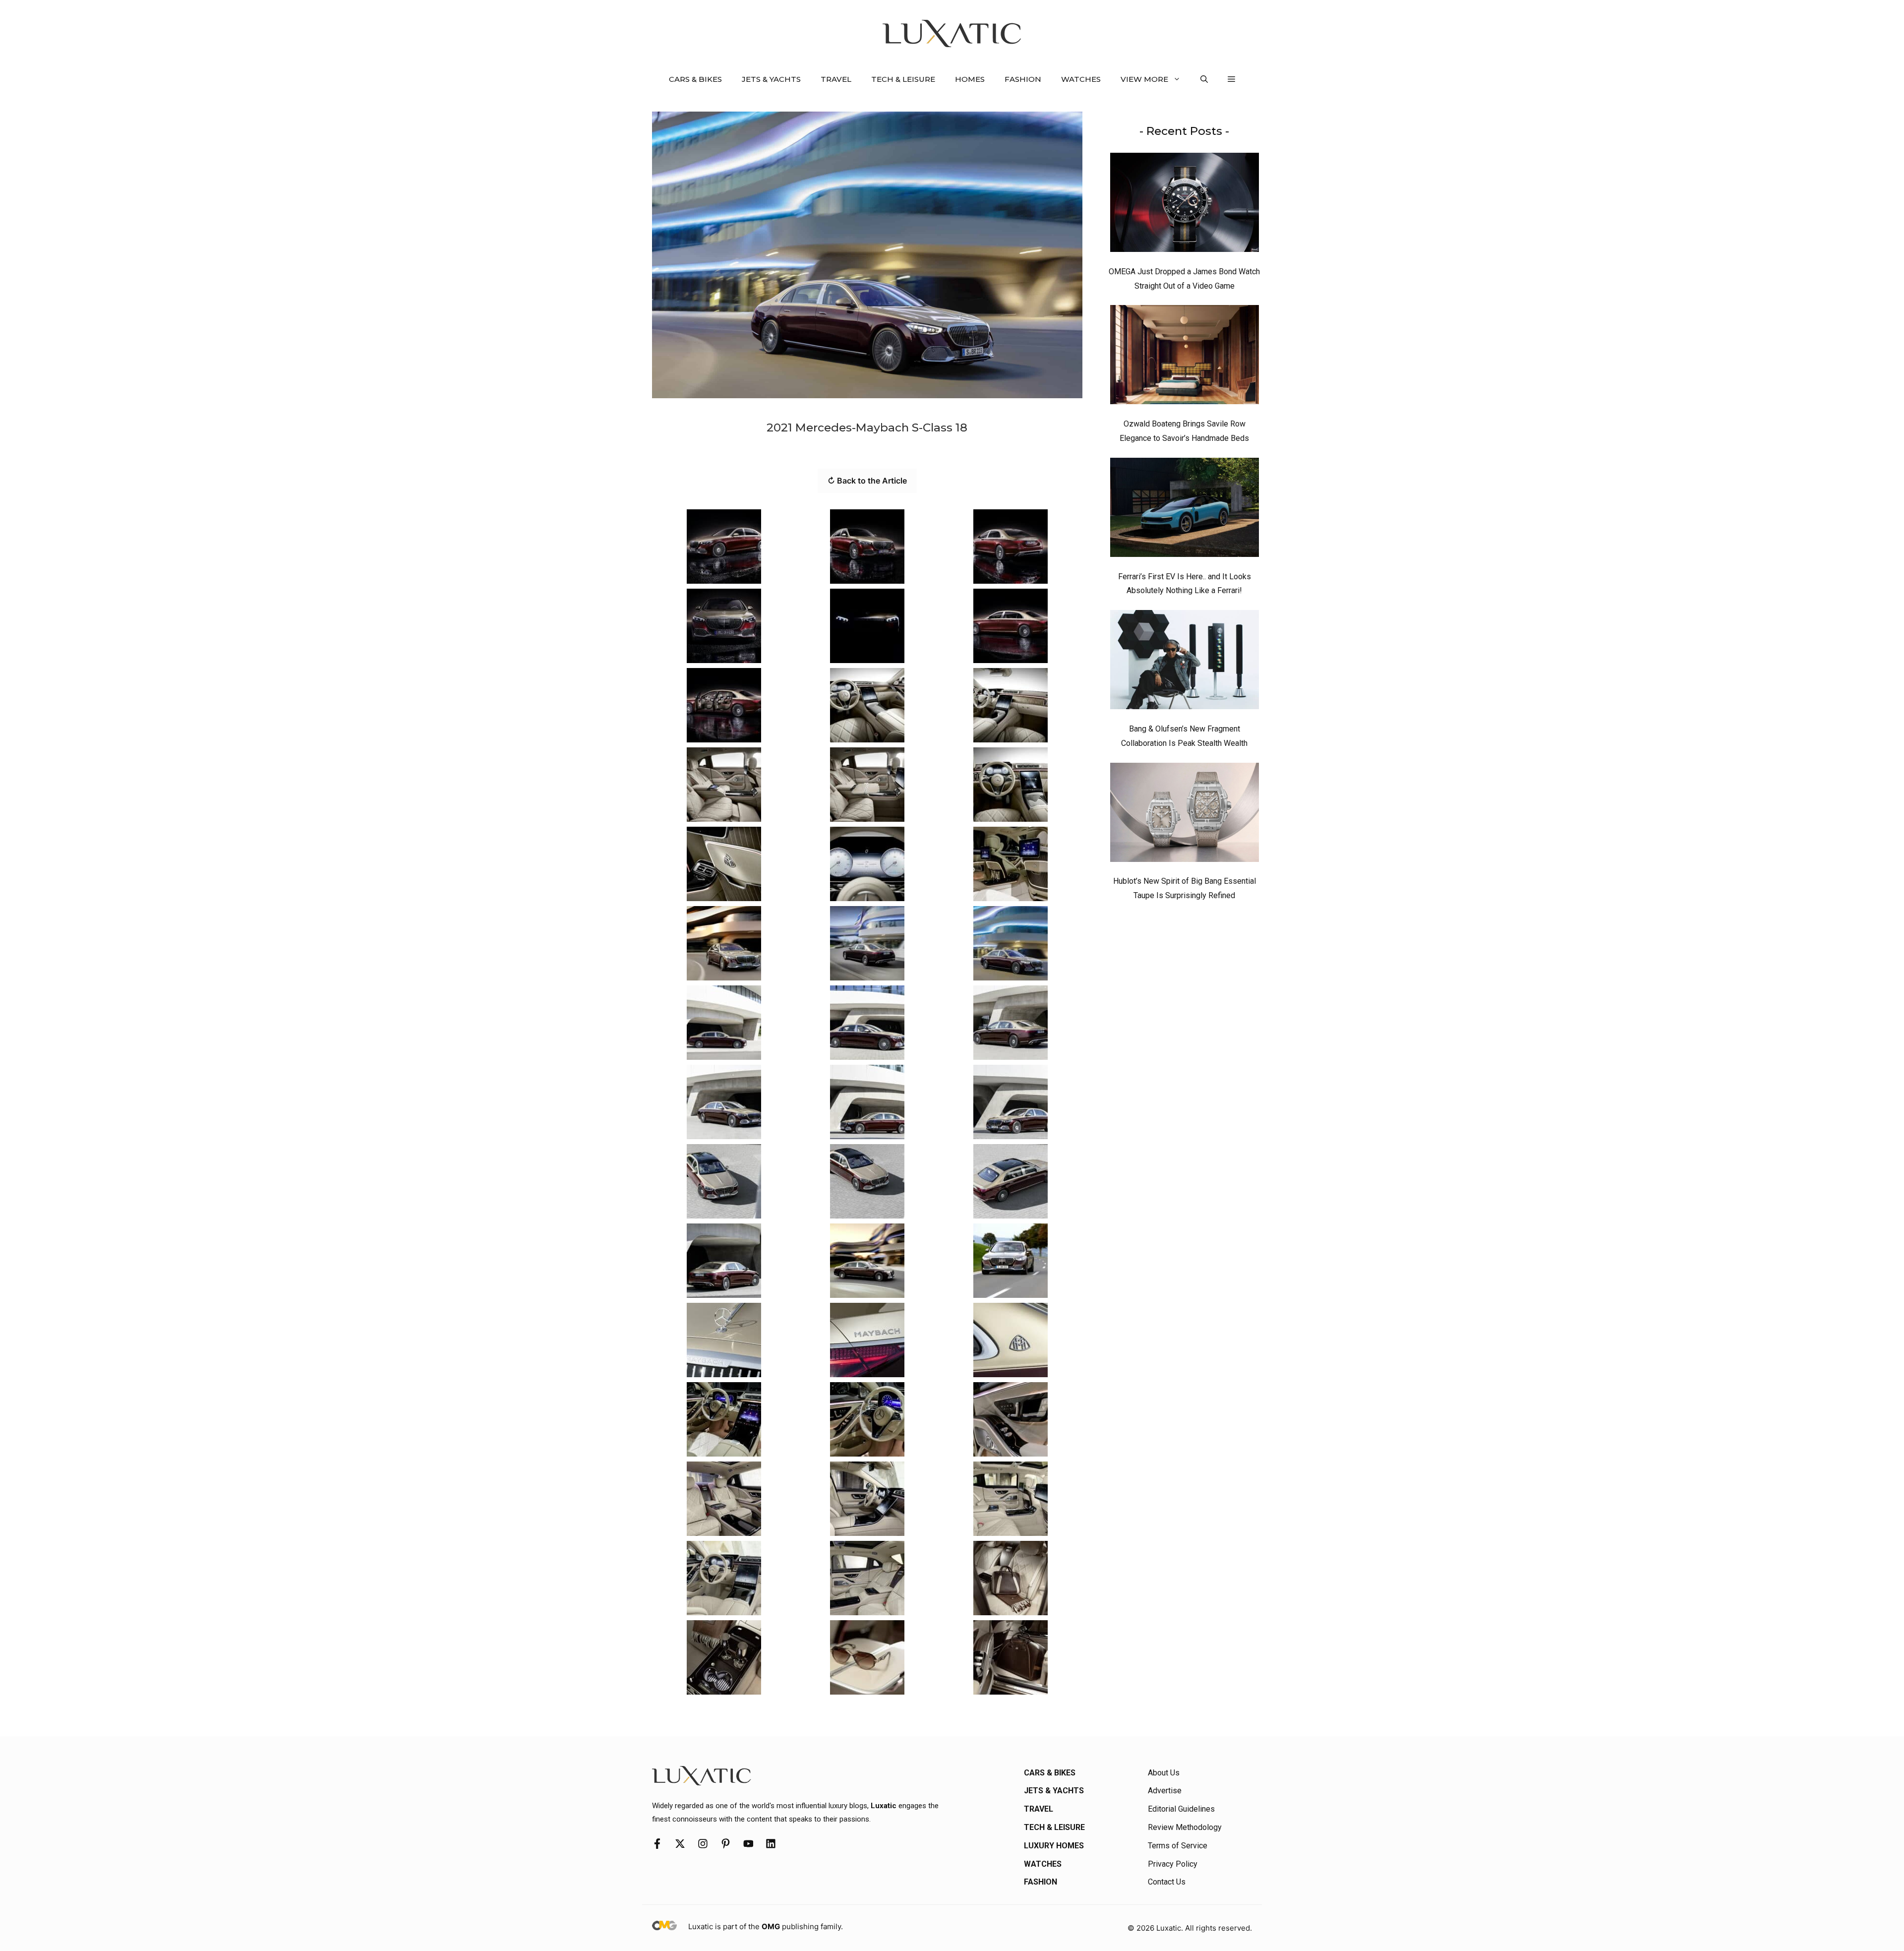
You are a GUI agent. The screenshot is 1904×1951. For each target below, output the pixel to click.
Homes (970, 79)
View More (1144, 79)
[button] (1204, 79)
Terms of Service (1178, 1846)
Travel (836, 79)
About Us (1164, 1773)
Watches (1081, 79)
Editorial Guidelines (1181, 1809)
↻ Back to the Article (867, 481)
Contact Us (1167, 1882)
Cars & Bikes (695, 79)
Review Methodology (1185, 1827)
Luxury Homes (1054, 1846)
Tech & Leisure (903, 79)
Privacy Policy (1173, 1864)
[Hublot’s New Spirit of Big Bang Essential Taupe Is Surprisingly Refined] (1185, 815)
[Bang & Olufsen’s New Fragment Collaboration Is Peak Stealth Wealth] (1185, 662)
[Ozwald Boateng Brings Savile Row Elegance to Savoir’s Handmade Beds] (1185, 357)
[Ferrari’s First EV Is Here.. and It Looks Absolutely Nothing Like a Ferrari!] (1185, 510)
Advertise (1165, 1791)
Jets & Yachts (771, 79)
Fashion (1023, 79)
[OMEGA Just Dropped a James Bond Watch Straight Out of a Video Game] (1185, 205)
